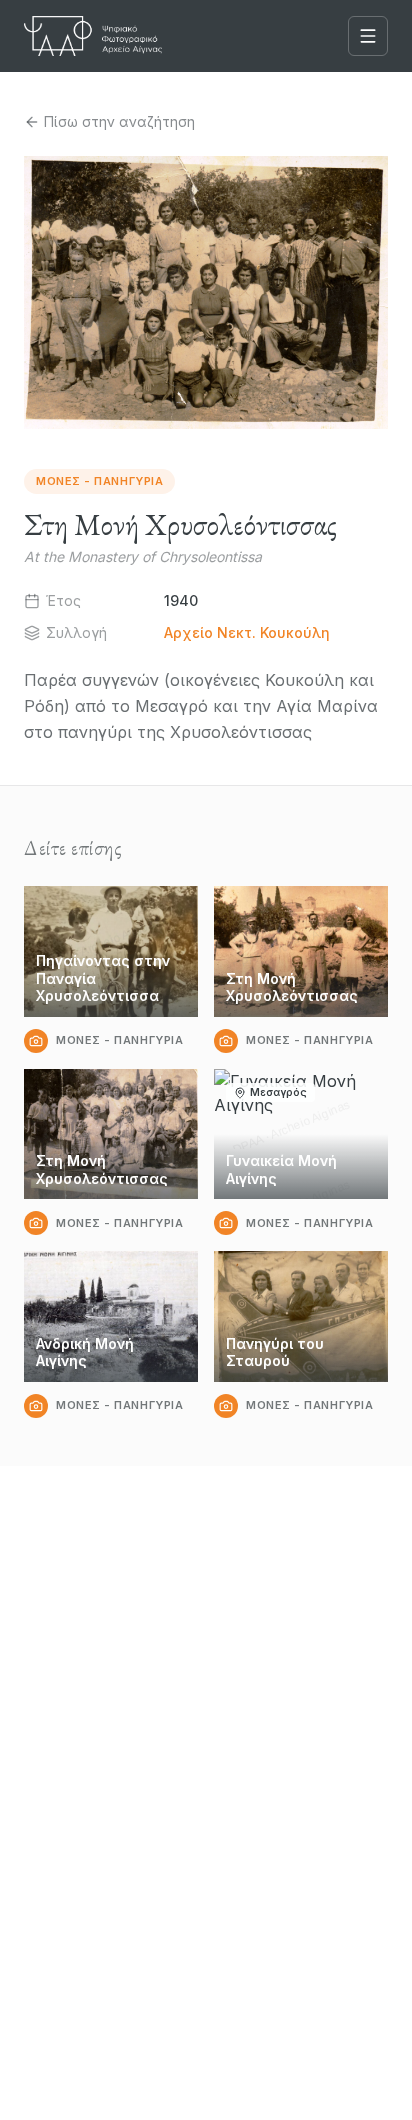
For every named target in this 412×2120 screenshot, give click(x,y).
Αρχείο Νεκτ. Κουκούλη (247, 632)
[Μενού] (368, 36)
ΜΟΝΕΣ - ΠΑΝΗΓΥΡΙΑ (99, 481)
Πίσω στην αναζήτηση (119, 121)
